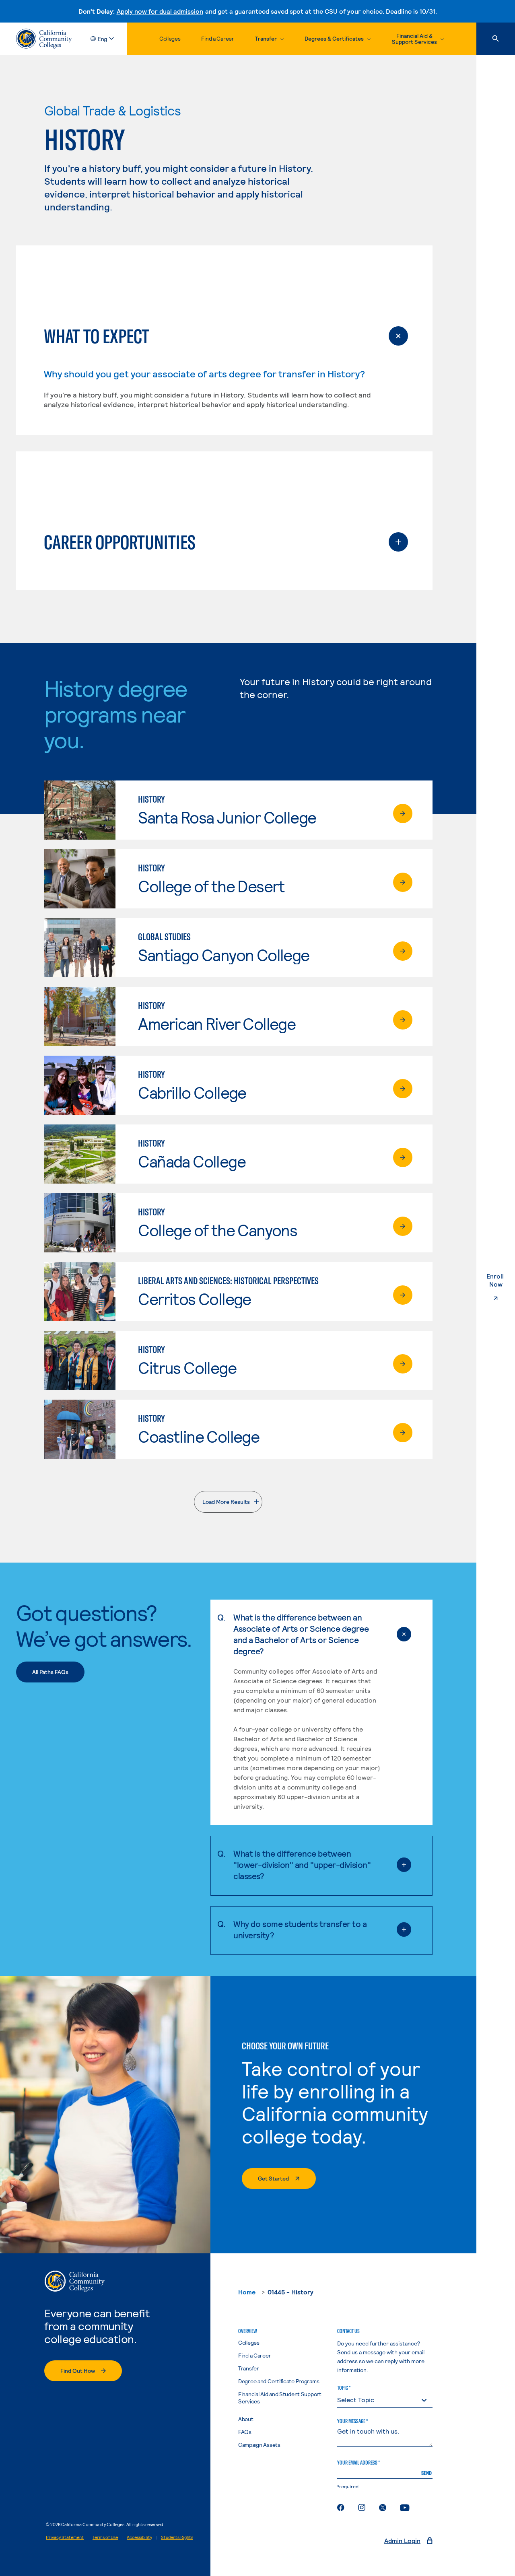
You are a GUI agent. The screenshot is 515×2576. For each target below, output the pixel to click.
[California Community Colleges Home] (44, 39)
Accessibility (139, 2537)
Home (247, 2292)
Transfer (249, 2368)
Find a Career (217, 38)
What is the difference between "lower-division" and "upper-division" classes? (302, 1865)
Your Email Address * (358, 2463)
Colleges (170, 38)
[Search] (496, 39)
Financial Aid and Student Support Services (280, 2398)
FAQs (245, 2432)
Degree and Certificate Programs (279, 2381)
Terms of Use (105, 2537)
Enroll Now (501, 1280)
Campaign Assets (259, 2445)
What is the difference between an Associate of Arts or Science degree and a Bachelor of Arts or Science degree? (301, 1634)
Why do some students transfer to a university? (300, 1929)
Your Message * (352, 2421)
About (246, 2419)
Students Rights (177, 2537)
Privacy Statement (65, 2537)
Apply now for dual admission (160, 11)
